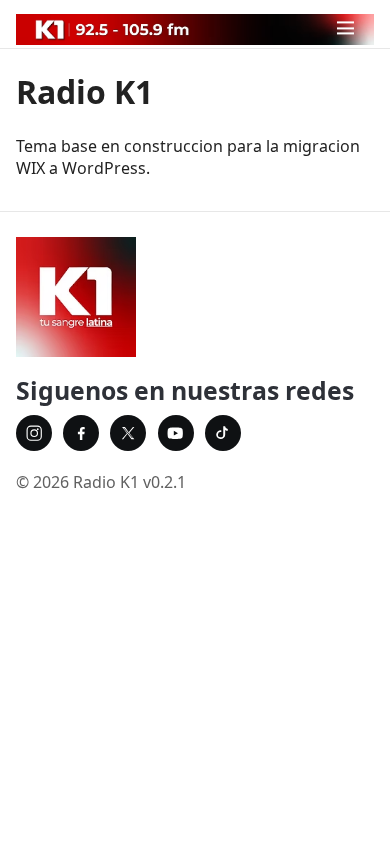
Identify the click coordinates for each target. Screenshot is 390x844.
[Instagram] (34, 433)
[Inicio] (195, 297)
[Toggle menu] (345, 27)
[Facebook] (81, 433)
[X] (128, 433)
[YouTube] (176, 433)
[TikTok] (223, 433)
